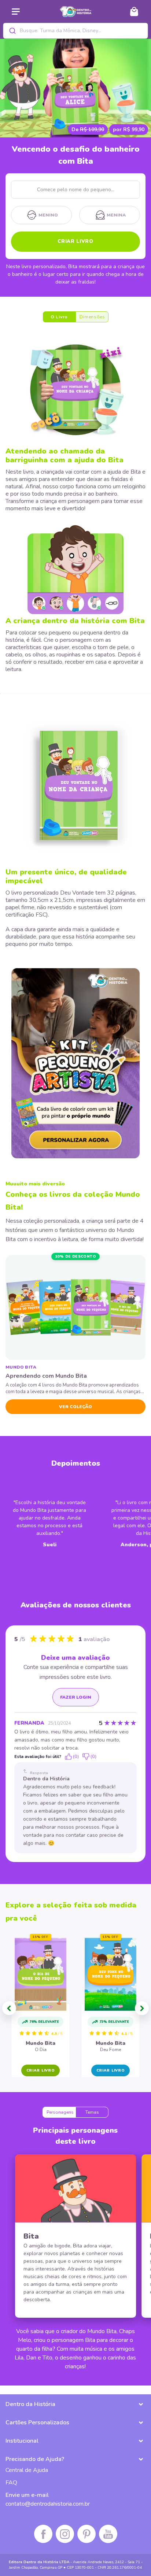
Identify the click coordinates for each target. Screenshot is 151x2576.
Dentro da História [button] (30, 2404)
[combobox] (75, 31)
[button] (9, 2008)
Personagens (60, 2112)
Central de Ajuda (27, 2470)
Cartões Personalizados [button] (37, 2423)
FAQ (11, 2483)
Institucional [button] (22, 2441)
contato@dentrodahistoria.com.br (48, 2504)
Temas (92, 2112)
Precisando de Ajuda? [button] (35, 2459)
